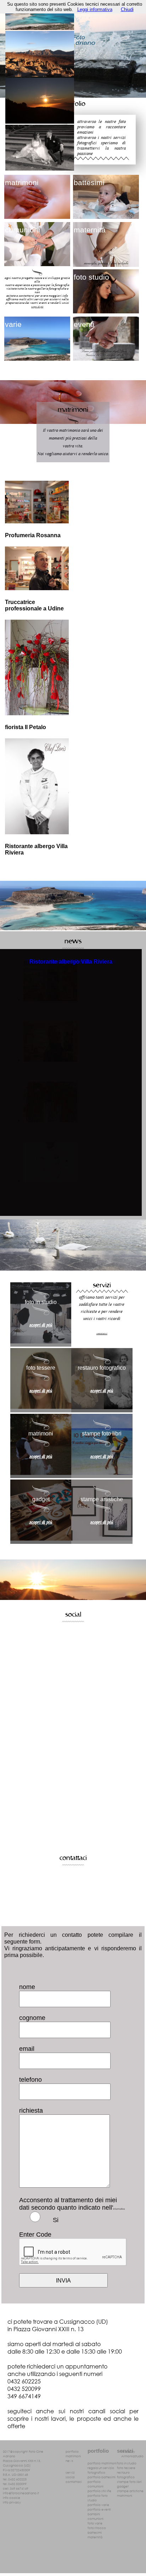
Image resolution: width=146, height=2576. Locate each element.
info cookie (12, 2498)
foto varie (95, 2523)
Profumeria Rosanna (33, 535)
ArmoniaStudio (132, 2456)
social (70, 2477)
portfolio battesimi (102, 2477)
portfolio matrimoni (102, 2463)
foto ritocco (97, 2528)
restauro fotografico (126, 2475)
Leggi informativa (95, 9)
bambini (94, 2514)
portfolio (72, 2451)
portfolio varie (98, 2505)
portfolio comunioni (96, 2484)
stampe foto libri (129, 2482)
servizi (70, 2472)
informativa (119, 2209)
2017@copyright (15, 2451)
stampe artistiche (130, 2491)
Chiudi (127, 9)
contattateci (102, 1333)
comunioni (96, 2519)
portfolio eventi (99, 2509)
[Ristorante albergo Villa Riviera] (50, 1181)
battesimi (95, 2532)
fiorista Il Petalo (26, 727)
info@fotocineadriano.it (21, 2493)
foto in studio (127, 2463)
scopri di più (37, 306)
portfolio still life (99, 2491)
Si (56, 2220)
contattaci (74, 2482)
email (27, 2049)
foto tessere (126, 2468)
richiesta (31, 2111)
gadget (123, 2486)
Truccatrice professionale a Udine (34, 605)
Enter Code (35, 2235)
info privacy (12, 2502)
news (69, 2461)
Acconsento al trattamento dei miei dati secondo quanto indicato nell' (72, 2204)
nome (27, 1987)
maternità (95, 2537)
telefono (30, 2080)
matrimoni (73, 2456)
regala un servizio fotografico (101, 2470)
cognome (32, 2018)
